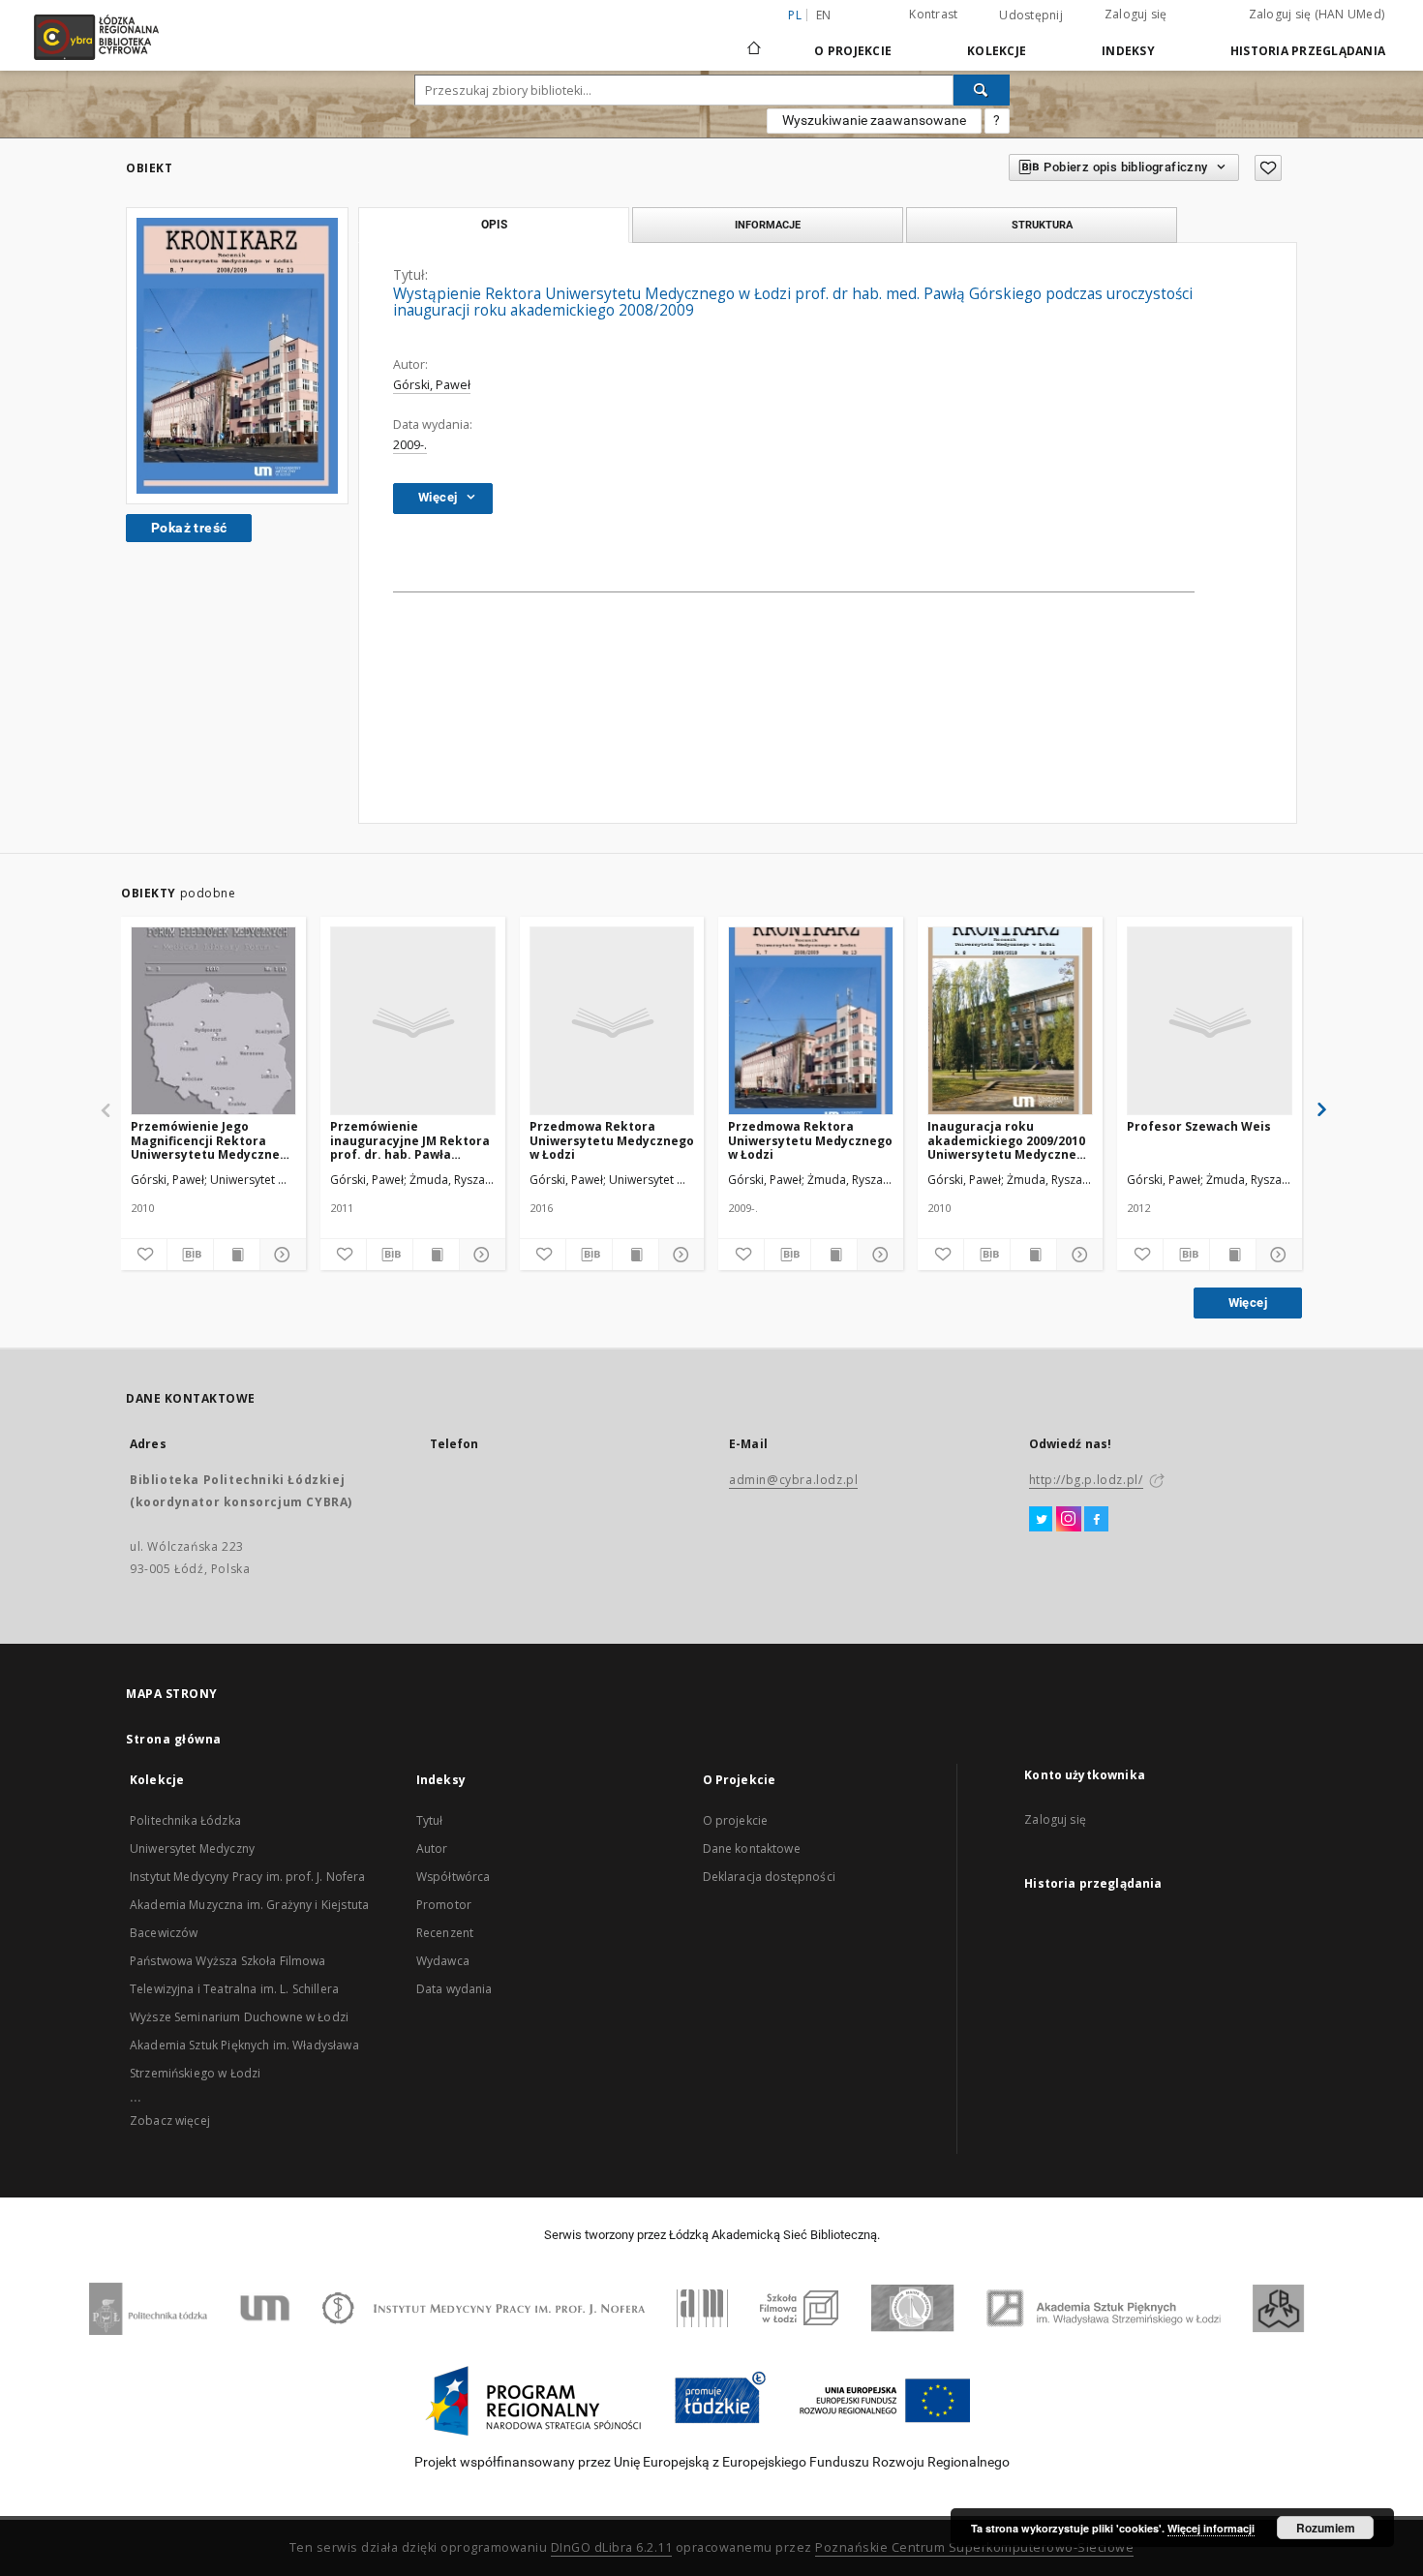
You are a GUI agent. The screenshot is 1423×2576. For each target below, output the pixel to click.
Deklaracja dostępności (769, 1877)
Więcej (1248, 1303)
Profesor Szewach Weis (1199, 1126)
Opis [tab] (494, 225)
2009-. (410, 445)
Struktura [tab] (1042, 225)
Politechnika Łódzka (185, 1820)
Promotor (444, 1905)
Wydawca (443, 1961)
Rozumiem (1326, 2528)
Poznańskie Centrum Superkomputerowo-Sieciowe (974, 2547)
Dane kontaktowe (752, 1849)
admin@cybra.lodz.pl (793, 1480)
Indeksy (1128, 51)
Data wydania (454, 1989)
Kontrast (933, 14)
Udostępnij (1031, 15)
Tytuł (430, 1820)
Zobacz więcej (170, 2121)
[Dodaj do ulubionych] (1268, 168)
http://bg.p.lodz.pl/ (1086, 1480)
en (824, 15)
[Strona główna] (754, 40)
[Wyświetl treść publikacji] (237, 1255)
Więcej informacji (1211, 2528)
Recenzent (445, 1933)
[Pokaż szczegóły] (280, 1255)
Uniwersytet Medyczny (192, 1849)
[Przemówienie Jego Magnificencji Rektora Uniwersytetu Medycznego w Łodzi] (213, 1022)
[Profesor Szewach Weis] (1210, 1022)
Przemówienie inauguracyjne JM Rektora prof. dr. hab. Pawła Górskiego (410, 1140)
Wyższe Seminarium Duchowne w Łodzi (239, 2017)
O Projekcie (853, 51)
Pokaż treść (189, 528)
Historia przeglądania (1308, 51)
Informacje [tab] (768, 225)
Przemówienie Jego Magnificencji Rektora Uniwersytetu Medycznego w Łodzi (213, 1140)
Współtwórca (454, 1877)
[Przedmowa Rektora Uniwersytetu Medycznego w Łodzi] (612, 1022)
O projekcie (736, 1820)
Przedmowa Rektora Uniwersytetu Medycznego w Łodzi (612, 1140)
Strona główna (174, 1739)
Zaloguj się (1136, 14)
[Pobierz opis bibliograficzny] (190, 1255)
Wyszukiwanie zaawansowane (874, 120)
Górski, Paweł (432, 385)
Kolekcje (997, 51)
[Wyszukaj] (982, 90)
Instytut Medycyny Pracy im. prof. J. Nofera (247, 1877)
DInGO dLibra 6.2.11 (612, 2547)
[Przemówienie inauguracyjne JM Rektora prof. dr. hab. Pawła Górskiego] (413, 1022)
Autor (432, 1849)
